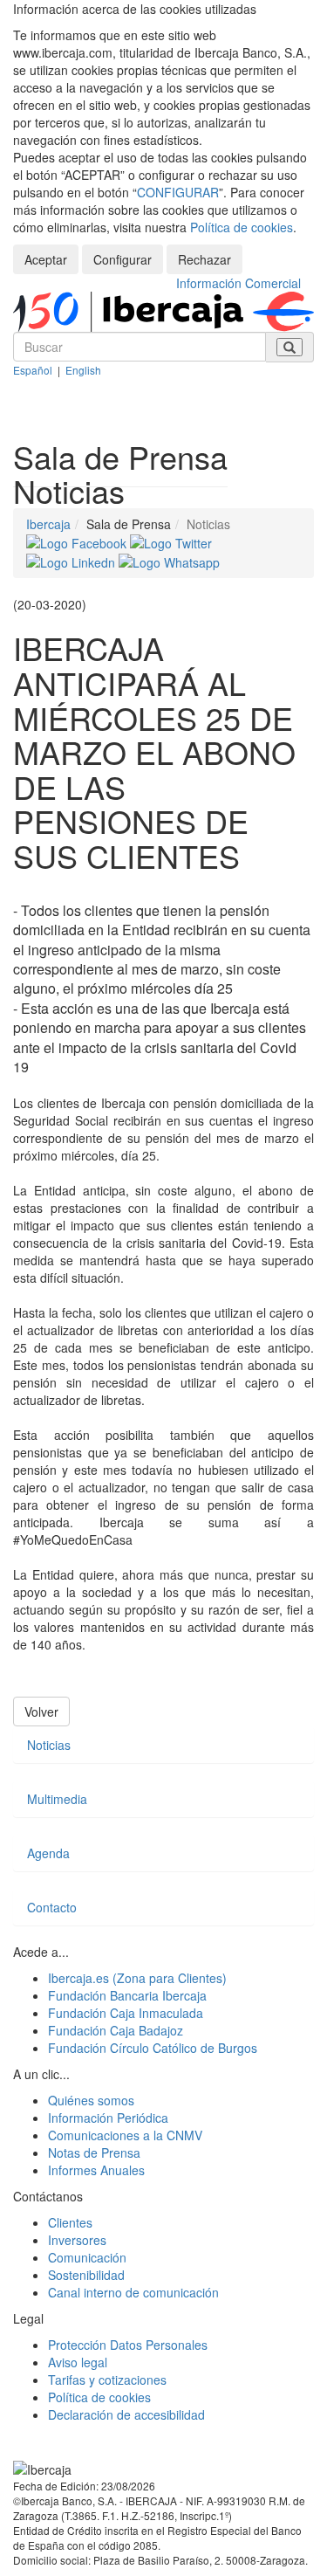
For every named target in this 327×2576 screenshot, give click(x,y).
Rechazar (204, 259)
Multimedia (57, 1799)
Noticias (49, 1745)
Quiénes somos (91, 2100)
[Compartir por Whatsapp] (169, 561)
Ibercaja (48, 524)
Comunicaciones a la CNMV (125, 2135)
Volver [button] (41, 1712)
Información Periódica (108, 2118)
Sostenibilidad (86, 2275)
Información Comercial (238, 283)
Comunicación (87, 2257)
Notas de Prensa (94, 2152)
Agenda (48, 1853)
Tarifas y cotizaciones (107, 2380)
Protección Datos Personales (128, 2345)
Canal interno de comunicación (133, 2292)
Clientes (70, 2222)
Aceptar (46, 259)
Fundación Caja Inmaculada (126, 2013)
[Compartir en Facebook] (78, 541)
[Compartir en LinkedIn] (72, 561)
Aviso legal (78, 2362)
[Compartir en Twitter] (171, 541)
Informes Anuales (96, 2170)
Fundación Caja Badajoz (116, 2030)
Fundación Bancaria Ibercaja (127, 1995)
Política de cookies (242, 227)
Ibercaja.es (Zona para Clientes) (137, 1978)
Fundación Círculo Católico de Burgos (153, 2048)
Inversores (77, 2240)
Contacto (52, 1907)
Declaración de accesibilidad (126, 2414)
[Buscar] (290, 347)
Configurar (123, 259)
